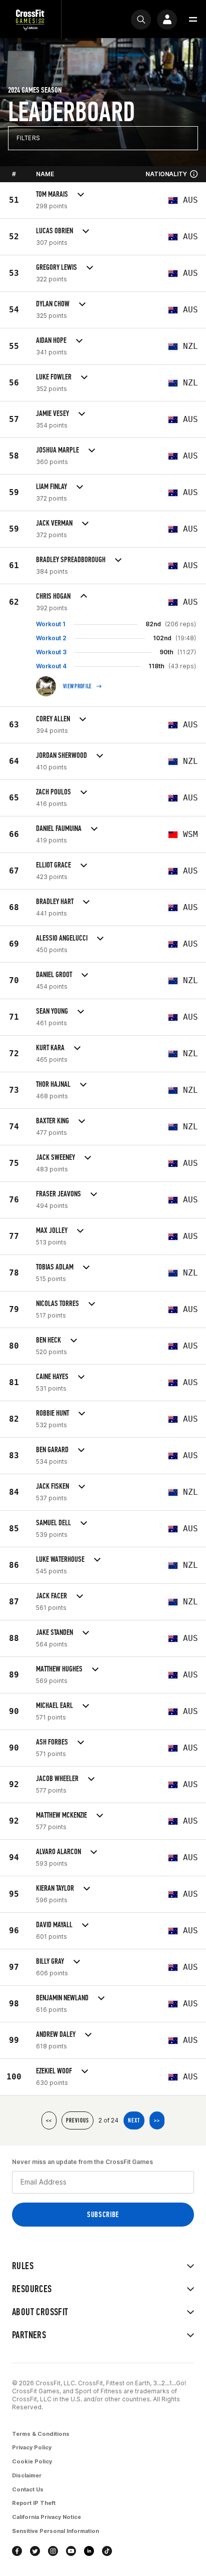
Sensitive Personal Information (55, 2531)
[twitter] (35, 2551)
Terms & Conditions (41, 2434)
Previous (77, 2120)
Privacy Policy (32, 2447)
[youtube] (71, 2551)
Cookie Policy (32, 2461)
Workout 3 (51, 652)
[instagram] (53, 2551)
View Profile (77, 686)
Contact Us (28, 2489)
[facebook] (17, 2551)
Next (134, 2120)
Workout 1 (51, 624)
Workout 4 (51, 666)
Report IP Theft (34, 2503)
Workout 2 (51, 638)
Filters (28, 138)
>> (157, 2120)
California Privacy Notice (46, 2517)
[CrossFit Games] (30, 19)
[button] (193, 20)
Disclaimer (27, 2475)
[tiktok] (107, 2551)
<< (49, 2120)
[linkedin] (89, 2551)
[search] (141, 20)
